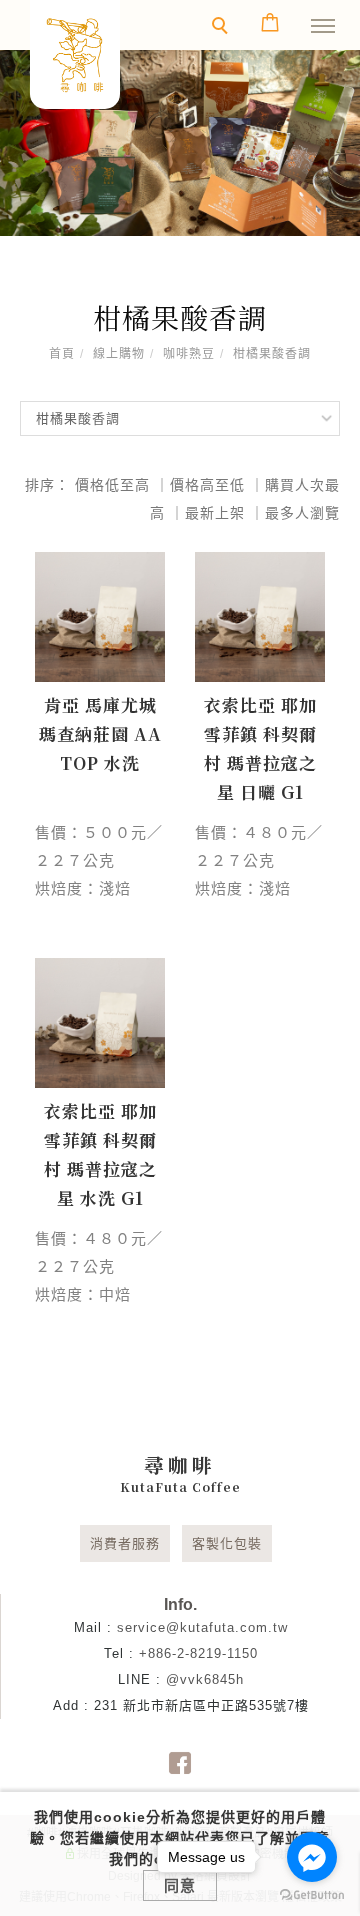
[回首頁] (75, 54)
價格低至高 (112, 485)
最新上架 (215, 513)
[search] (223, 28)
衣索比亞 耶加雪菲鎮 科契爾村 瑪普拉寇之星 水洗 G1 (100, 1154)
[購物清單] (270, 21)
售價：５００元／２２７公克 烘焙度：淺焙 (99, 860)
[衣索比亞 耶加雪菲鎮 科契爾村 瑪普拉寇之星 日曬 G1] (260, 617)
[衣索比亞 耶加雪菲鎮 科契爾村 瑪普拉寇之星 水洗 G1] (100, 1023)
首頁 (62, 354)
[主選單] (323, 27)
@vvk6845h (205, 1679)
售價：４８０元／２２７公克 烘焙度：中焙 (99, 1266)
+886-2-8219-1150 (198, 1653)
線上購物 (119, 354)
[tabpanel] (180, 143)
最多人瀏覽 (302, 513)
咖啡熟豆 (189, 354)
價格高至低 (207, 485)
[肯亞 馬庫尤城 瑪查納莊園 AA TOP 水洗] (100, 617)
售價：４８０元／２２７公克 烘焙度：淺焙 (259, 860)
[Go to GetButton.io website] (312, 1895)
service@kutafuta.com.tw (202, 1627)
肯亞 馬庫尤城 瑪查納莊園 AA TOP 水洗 (100, 733)
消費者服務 (125, 1543)
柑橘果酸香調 (272, 354)
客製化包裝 (227, 1543)
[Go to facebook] (312, 1857)
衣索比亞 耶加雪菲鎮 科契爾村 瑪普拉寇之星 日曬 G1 (260, 748)
